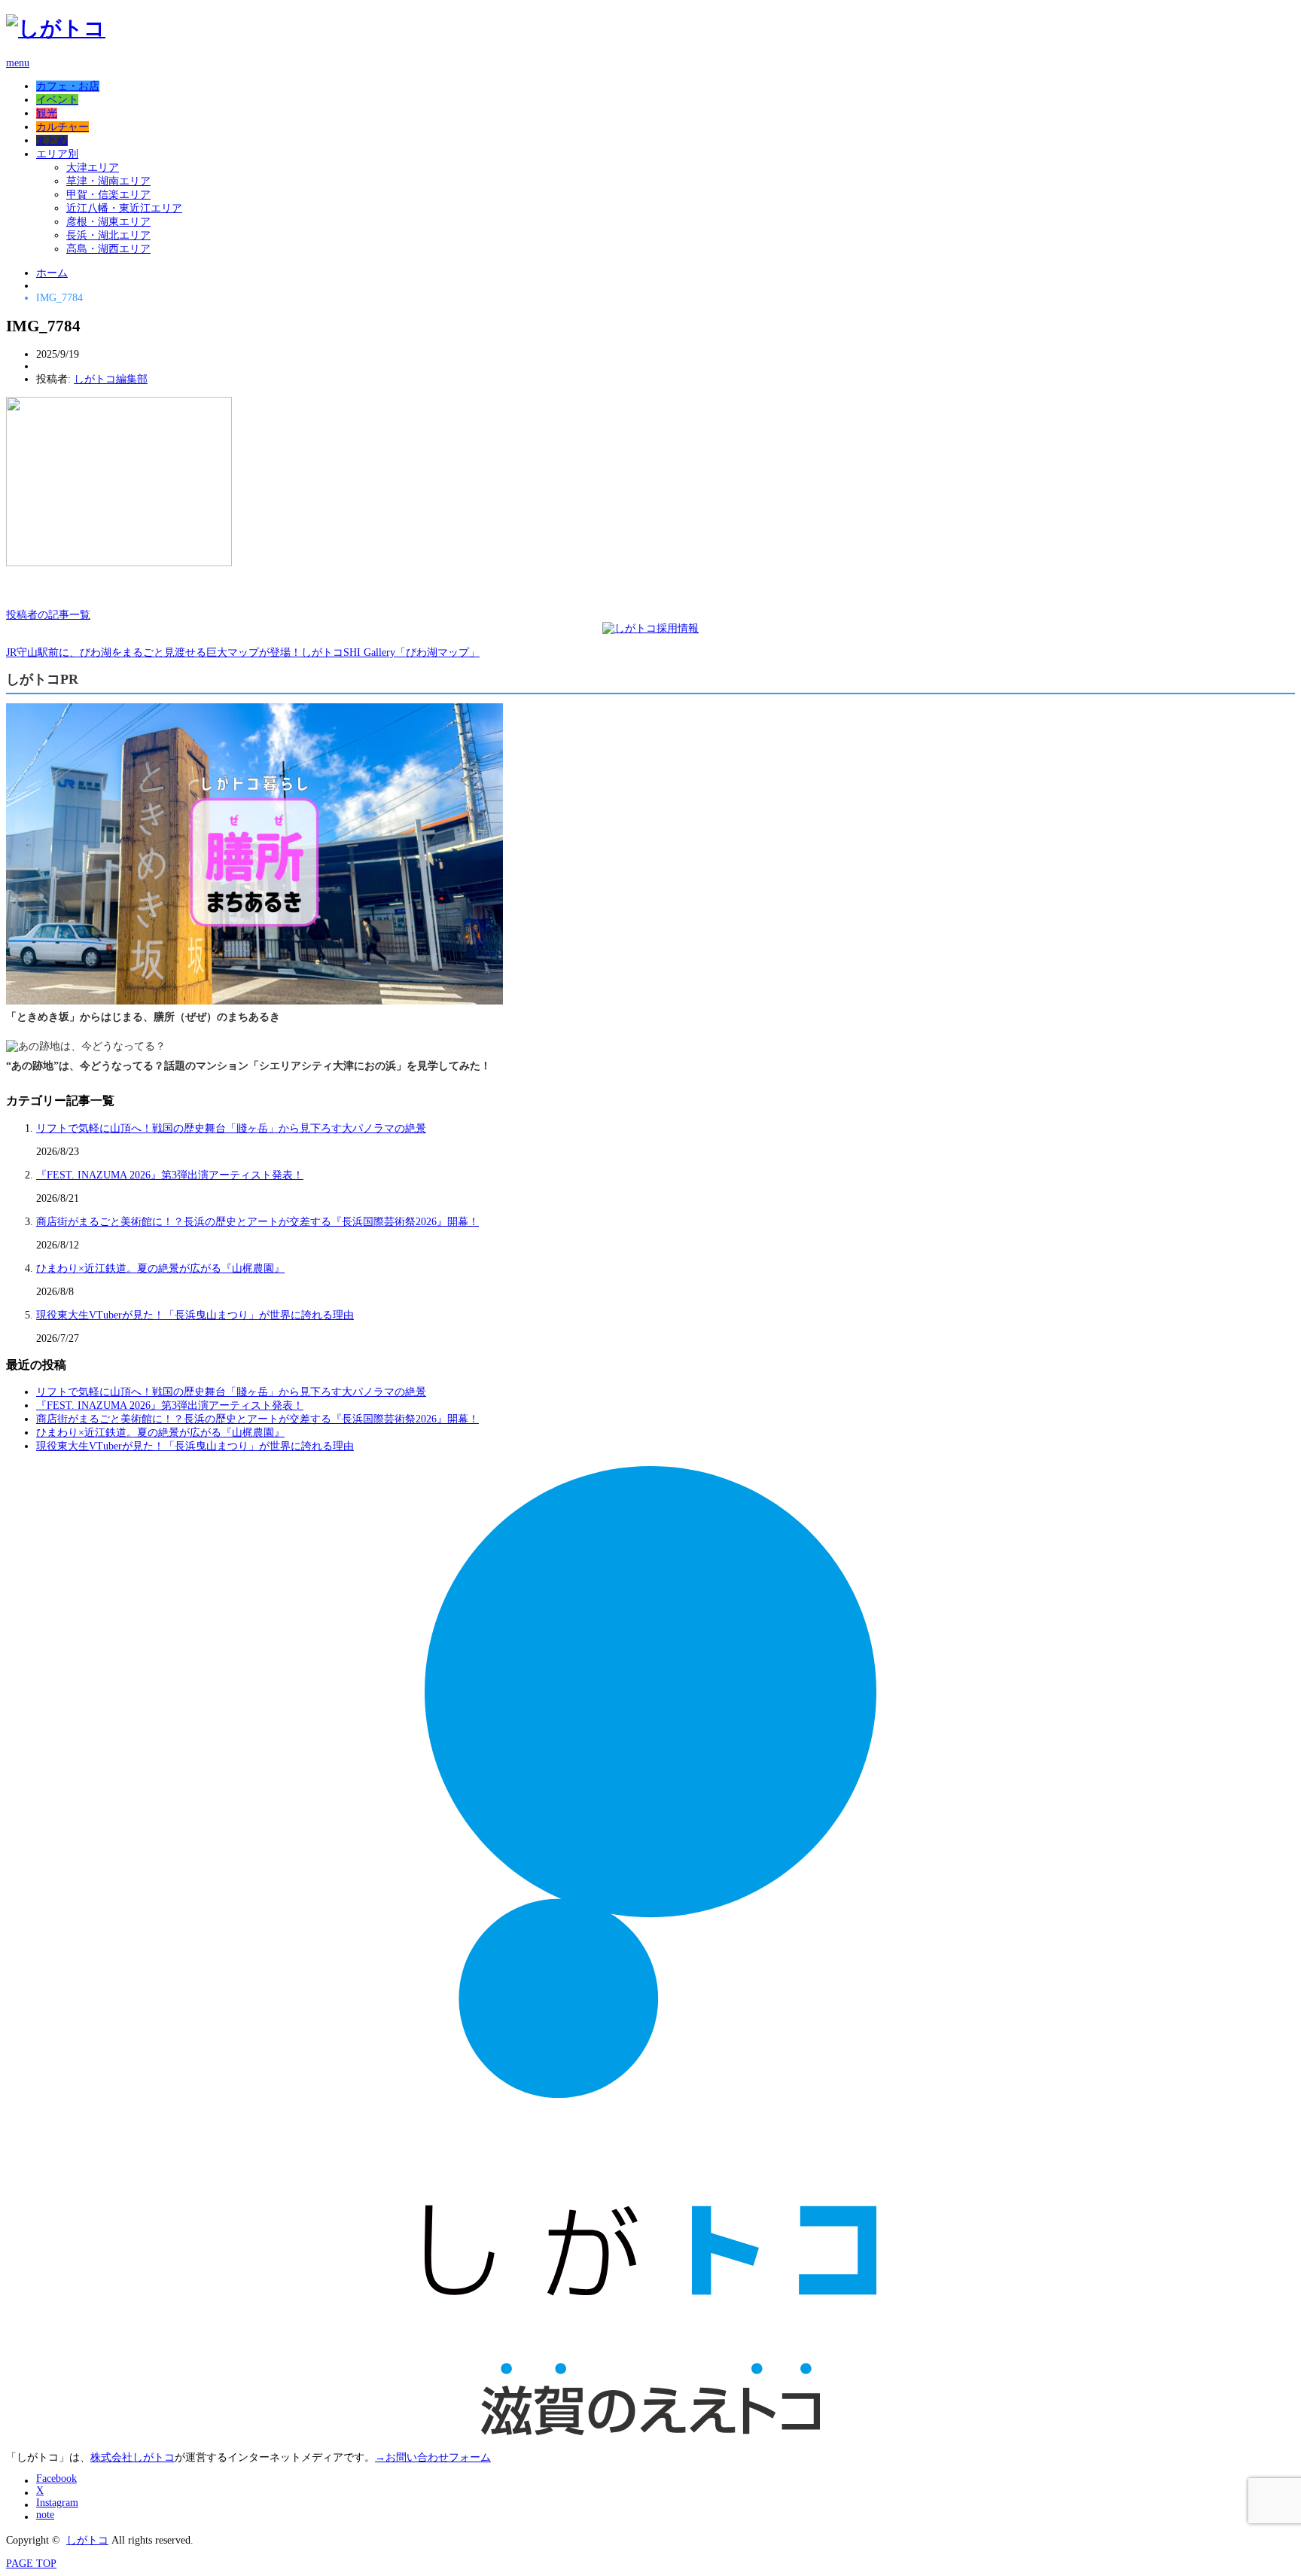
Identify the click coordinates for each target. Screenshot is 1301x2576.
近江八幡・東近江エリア (124, 208)
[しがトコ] (56, 28)
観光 (47, 113)
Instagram (57, 2503)
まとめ (52, 140)
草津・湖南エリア (108, 181)
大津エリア (93, 168)
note (45, 2515)
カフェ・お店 (68, 86)
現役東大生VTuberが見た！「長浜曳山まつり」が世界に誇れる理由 (195, 1315)
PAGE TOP (31, 2564)
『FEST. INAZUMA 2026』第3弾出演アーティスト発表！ (170, 1175)
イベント (57, 100)
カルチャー (62, 127)
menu (18, 63)
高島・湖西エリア (108, 249)
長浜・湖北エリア (108, 235)
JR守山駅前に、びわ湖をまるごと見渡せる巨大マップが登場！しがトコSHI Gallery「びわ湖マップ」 (243, 652)
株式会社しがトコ (133, 2457)
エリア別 (57, 154)
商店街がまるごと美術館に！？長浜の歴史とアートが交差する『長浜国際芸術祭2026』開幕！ (257, 1222)
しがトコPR (42, 679)
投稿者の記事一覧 (48, 615)
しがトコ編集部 (111, 379)
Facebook (56, 2478)
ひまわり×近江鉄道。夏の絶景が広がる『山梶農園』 (160, 1268)
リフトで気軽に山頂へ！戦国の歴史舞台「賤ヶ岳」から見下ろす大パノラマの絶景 (231, 1128)
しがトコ (87, 2540)
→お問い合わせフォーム (433, 2457)
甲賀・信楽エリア (108, 195)
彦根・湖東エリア (108, 222)
